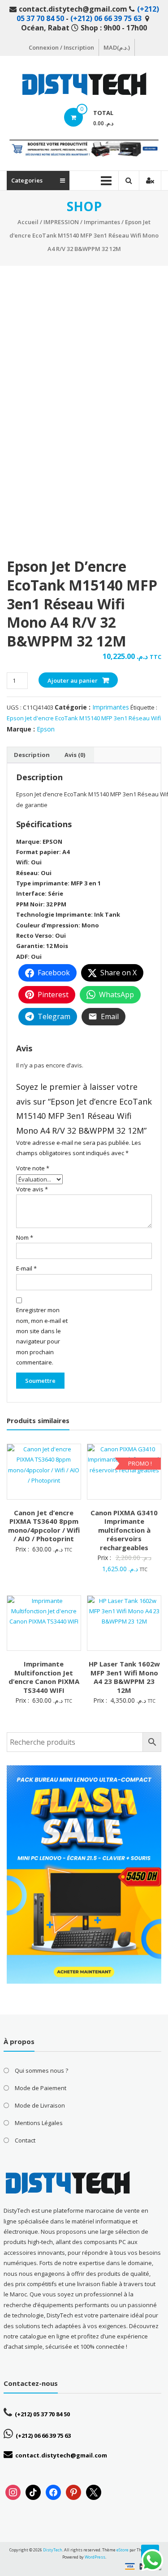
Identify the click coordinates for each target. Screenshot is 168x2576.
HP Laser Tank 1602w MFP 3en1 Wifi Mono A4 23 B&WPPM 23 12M (124, 1677)
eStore (123, 2550)
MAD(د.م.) (117, 47)
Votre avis (32, 1189)
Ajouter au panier (73, 680)
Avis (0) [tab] (75, 755)
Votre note (33, 1168)
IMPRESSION (61, 222)
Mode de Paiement (41, 2088)
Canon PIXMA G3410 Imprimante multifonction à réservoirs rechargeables (124, 1530)
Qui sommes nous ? (41, 2070)
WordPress (95, 2557)
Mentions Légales (39, 2123)
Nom (25, 1237)
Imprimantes (102, 222)
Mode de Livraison (40, 2105)
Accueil (28, 222)
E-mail (26, 1268)
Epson (46, 729)
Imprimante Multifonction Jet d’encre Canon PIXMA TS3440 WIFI (44, 1677)
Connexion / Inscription (61, 47)
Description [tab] (32, 755)
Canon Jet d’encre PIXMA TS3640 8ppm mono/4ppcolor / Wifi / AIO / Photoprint (44, 1526)
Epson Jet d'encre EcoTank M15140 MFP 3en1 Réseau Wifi (84, 718)
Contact (25, 2140)
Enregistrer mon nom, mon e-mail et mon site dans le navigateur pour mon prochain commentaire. (42, 1336)
